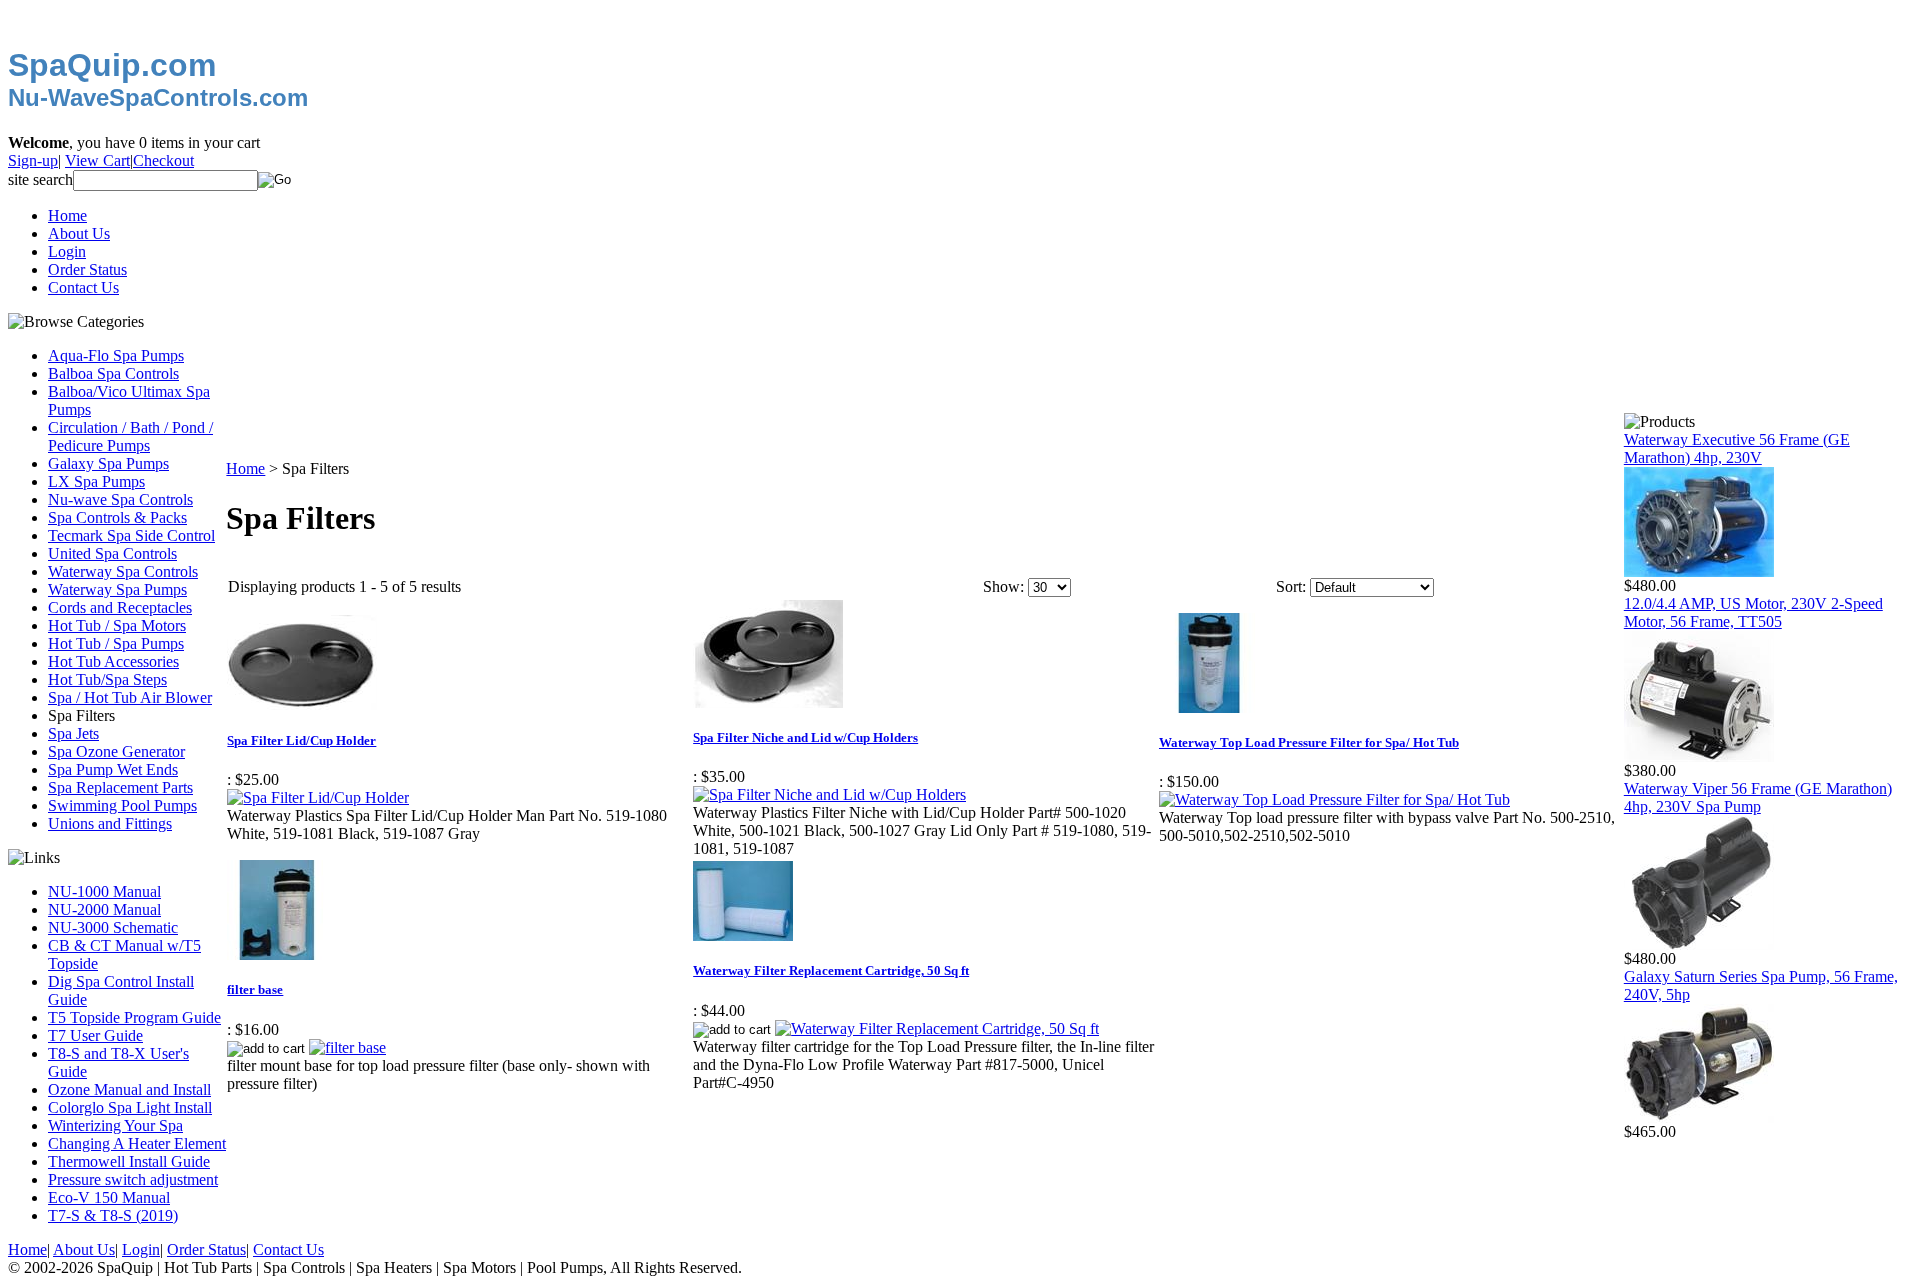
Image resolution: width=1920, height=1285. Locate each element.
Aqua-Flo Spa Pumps (116, 355)
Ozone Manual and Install (129, 1089)
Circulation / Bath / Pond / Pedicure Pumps (130, 436)
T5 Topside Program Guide (134, 1017)
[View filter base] (347, 1047)
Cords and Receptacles (120, 607)
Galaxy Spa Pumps (108, 463)
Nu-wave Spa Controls (120, 499)
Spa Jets (73, 733)
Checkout (163, 160)
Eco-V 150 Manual (109, 1197)
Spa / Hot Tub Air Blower (130, 697)
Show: (1003, 586)
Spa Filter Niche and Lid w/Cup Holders (805, 737)
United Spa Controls (112, 553)
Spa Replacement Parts (120, 787)
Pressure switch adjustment (133, 1179)
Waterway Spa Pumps (117, 589)
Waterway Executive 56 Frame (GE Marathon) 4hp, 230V (1737, 448)
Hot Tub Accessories (113, 661)
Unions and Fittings (110, 823)
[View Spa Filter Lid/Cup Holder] (318, 797)
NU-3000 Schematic (113, 927)
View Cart (97, 160)
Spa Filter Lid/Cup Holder (301, 740)
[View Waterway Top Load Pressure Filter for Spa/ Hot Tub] (1334, 799)
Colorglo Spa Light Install (130, 1107)
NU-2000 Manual (104, 909)
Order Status (87, 269)
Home (67, 215)
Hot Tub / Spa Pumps (116, 643)
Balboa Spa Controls (113, 373)
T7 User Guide (95, 1035)
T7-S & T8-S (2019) (113, 1215)
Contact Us (83, 287)
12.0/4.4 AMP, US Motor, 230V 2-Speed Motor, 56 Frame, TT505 (1753, 612)
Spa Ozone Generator (116, 751)
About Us (79, 233)
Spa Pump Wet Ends (113, 769)
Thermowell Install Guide (129, 1161)
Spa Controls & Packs (117, 517)
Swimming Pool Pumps (122, 805)
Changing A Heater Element (137, 1143)
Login (67, 251)
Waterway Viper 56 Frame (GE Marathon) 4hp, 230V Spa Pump (1758, 797)
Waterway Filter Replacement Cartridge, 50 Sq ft (831, 970)
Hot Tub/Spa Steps (107, 679)
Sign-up (33, 160)
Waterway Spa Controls (123, 571)
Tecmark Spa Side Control (131, 535)
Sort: (1291, 586)
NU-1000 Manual (104, 891)
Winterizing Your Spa (115, 1125)
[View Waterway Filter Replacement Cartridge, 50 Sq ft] (937, 1028)
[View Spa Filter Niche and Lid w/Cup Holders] (829, 794)
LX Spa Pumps (96, 481)
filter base (255, 989)
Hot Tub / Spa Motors (117, 625)
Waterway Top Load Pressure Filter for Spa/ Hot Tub (1309, 742)
